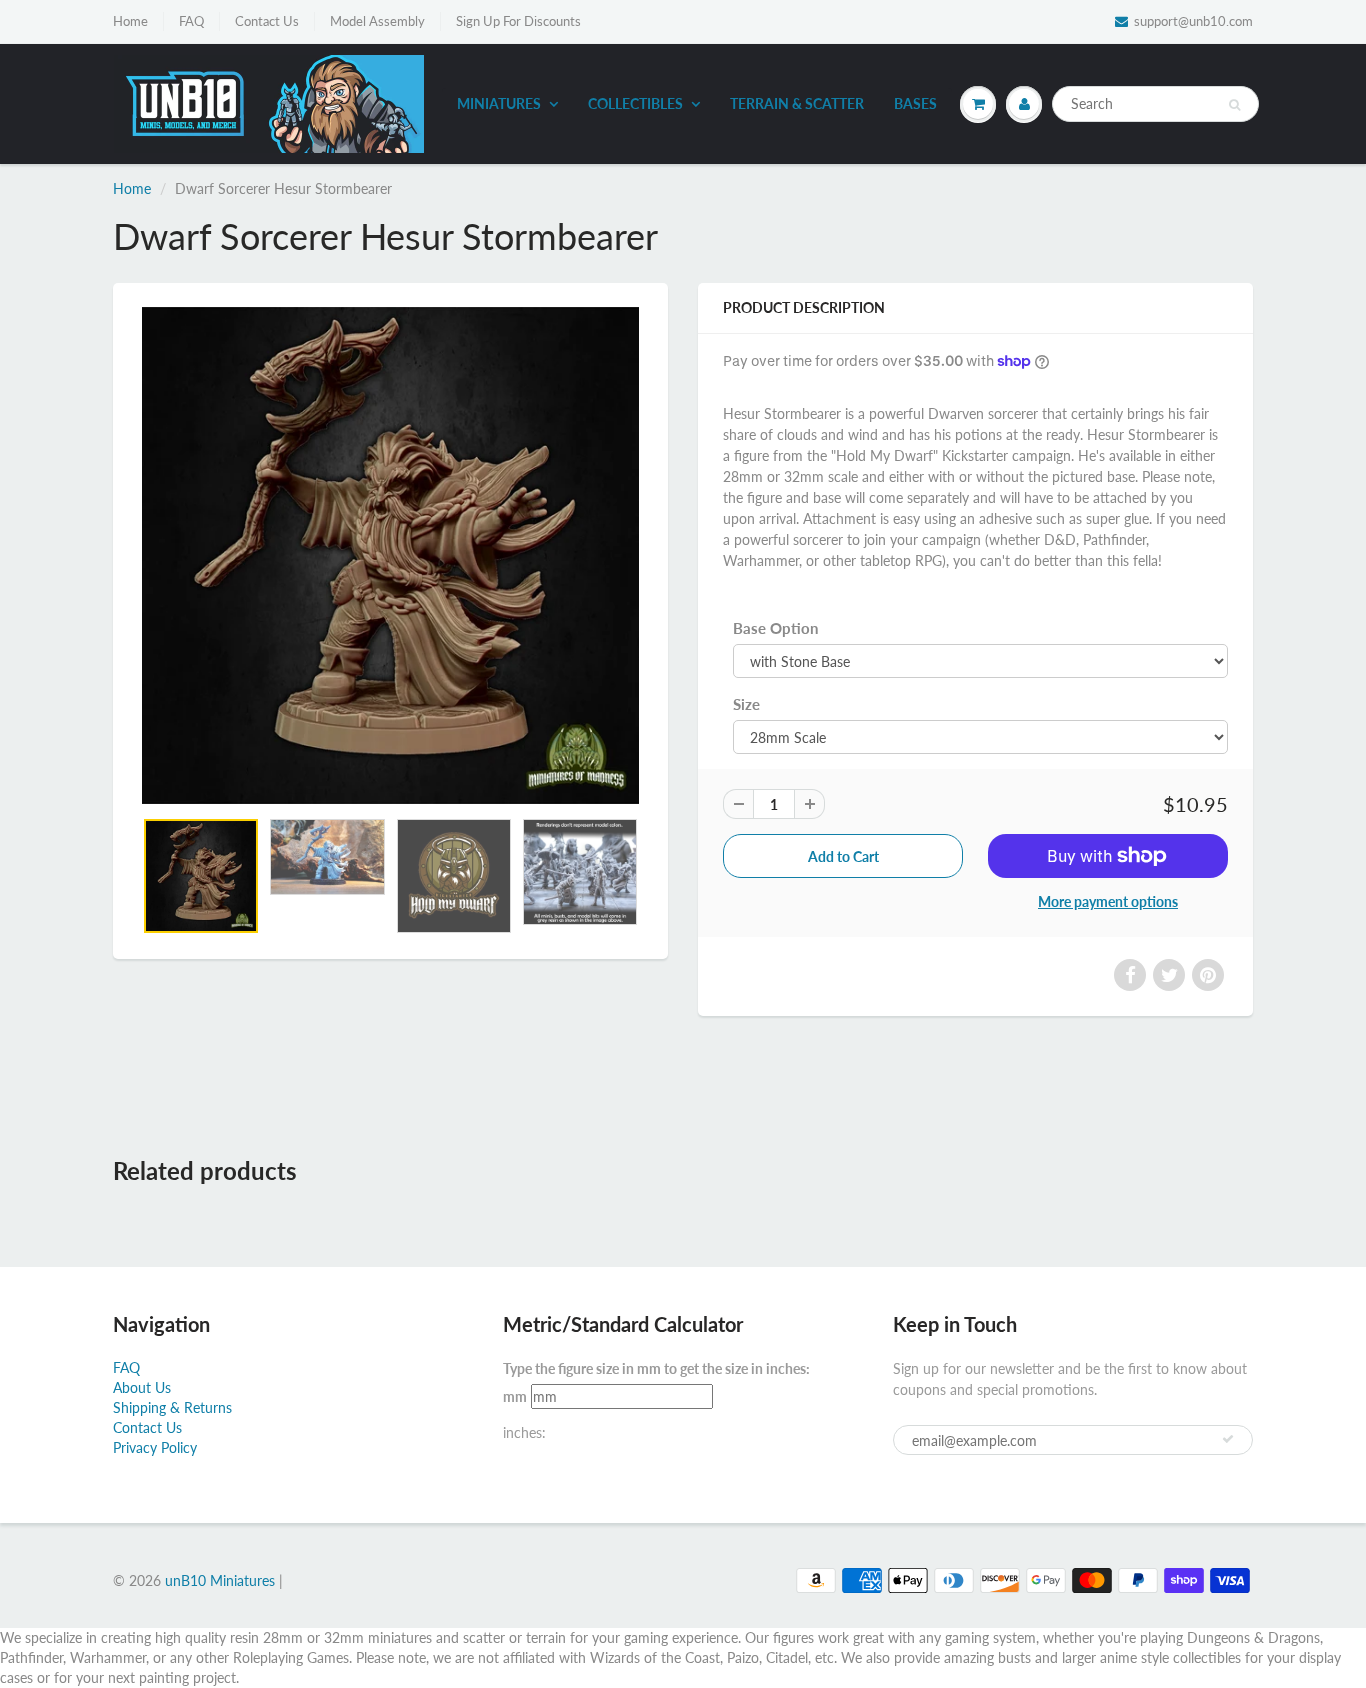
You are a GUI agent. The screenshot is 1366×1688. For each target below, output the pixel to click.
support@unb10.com (1193, 21)
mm (515, 1396)
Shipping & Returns (172, 1407)
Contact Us (267, 21)
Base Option (775, 628)
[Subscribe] (1228, 1439)
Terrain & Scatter (797, 103)
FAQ (191, 21)
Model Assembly (377, 21)
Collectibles (635, 103)
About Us (142, 1387)
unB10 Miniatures (220, 1580)
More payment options (1108, 901)
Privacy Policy (155, 1447)
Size (746, 704)
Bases (915, 103)
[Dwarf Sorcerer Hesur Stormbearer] (390, 555)
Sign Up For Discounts (518, 21)
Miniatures (499, 103)
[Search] (1234, 105)
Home (130, 21)
